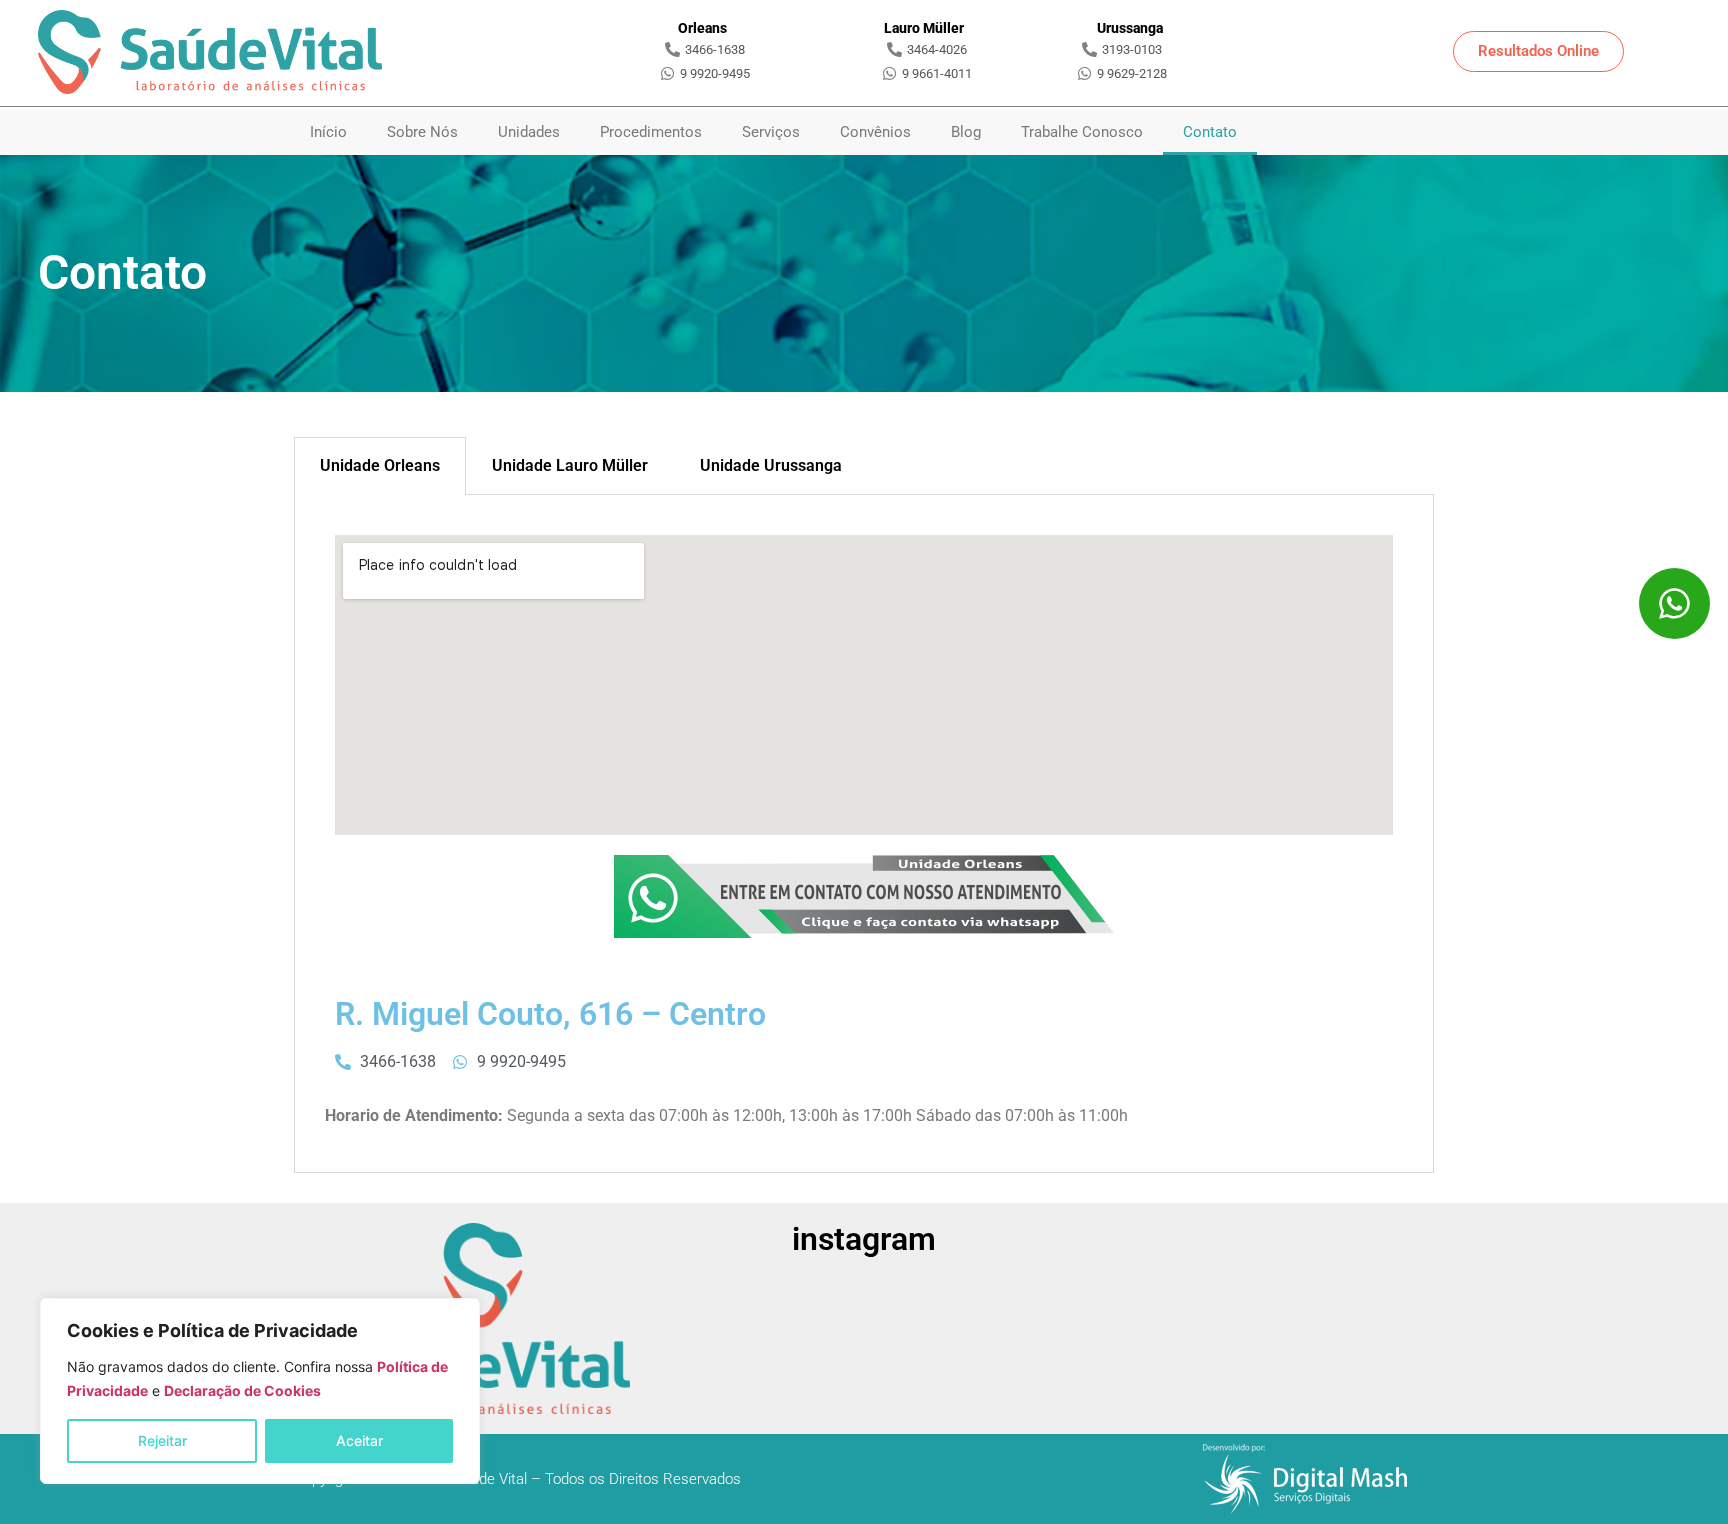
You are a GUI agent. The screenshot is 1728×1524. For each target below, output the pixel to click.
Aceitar (359, 1440)
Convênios (875, 132)
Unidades (529, 132)
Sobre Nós (422, 132)
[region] (260, 1391)
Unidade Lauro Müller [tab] (570, 465)
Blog (966, 132)
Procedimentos (651, 132)
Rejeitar (162, 1440)
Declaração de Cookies (242, 1390)
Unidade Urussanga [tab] (771, 465)
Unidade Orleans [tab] (380, 465)
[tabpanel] (864, 834)
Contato (1210, 132)
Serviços (771, 132)
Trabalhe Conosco (1082, 132)
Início (328, 132)
